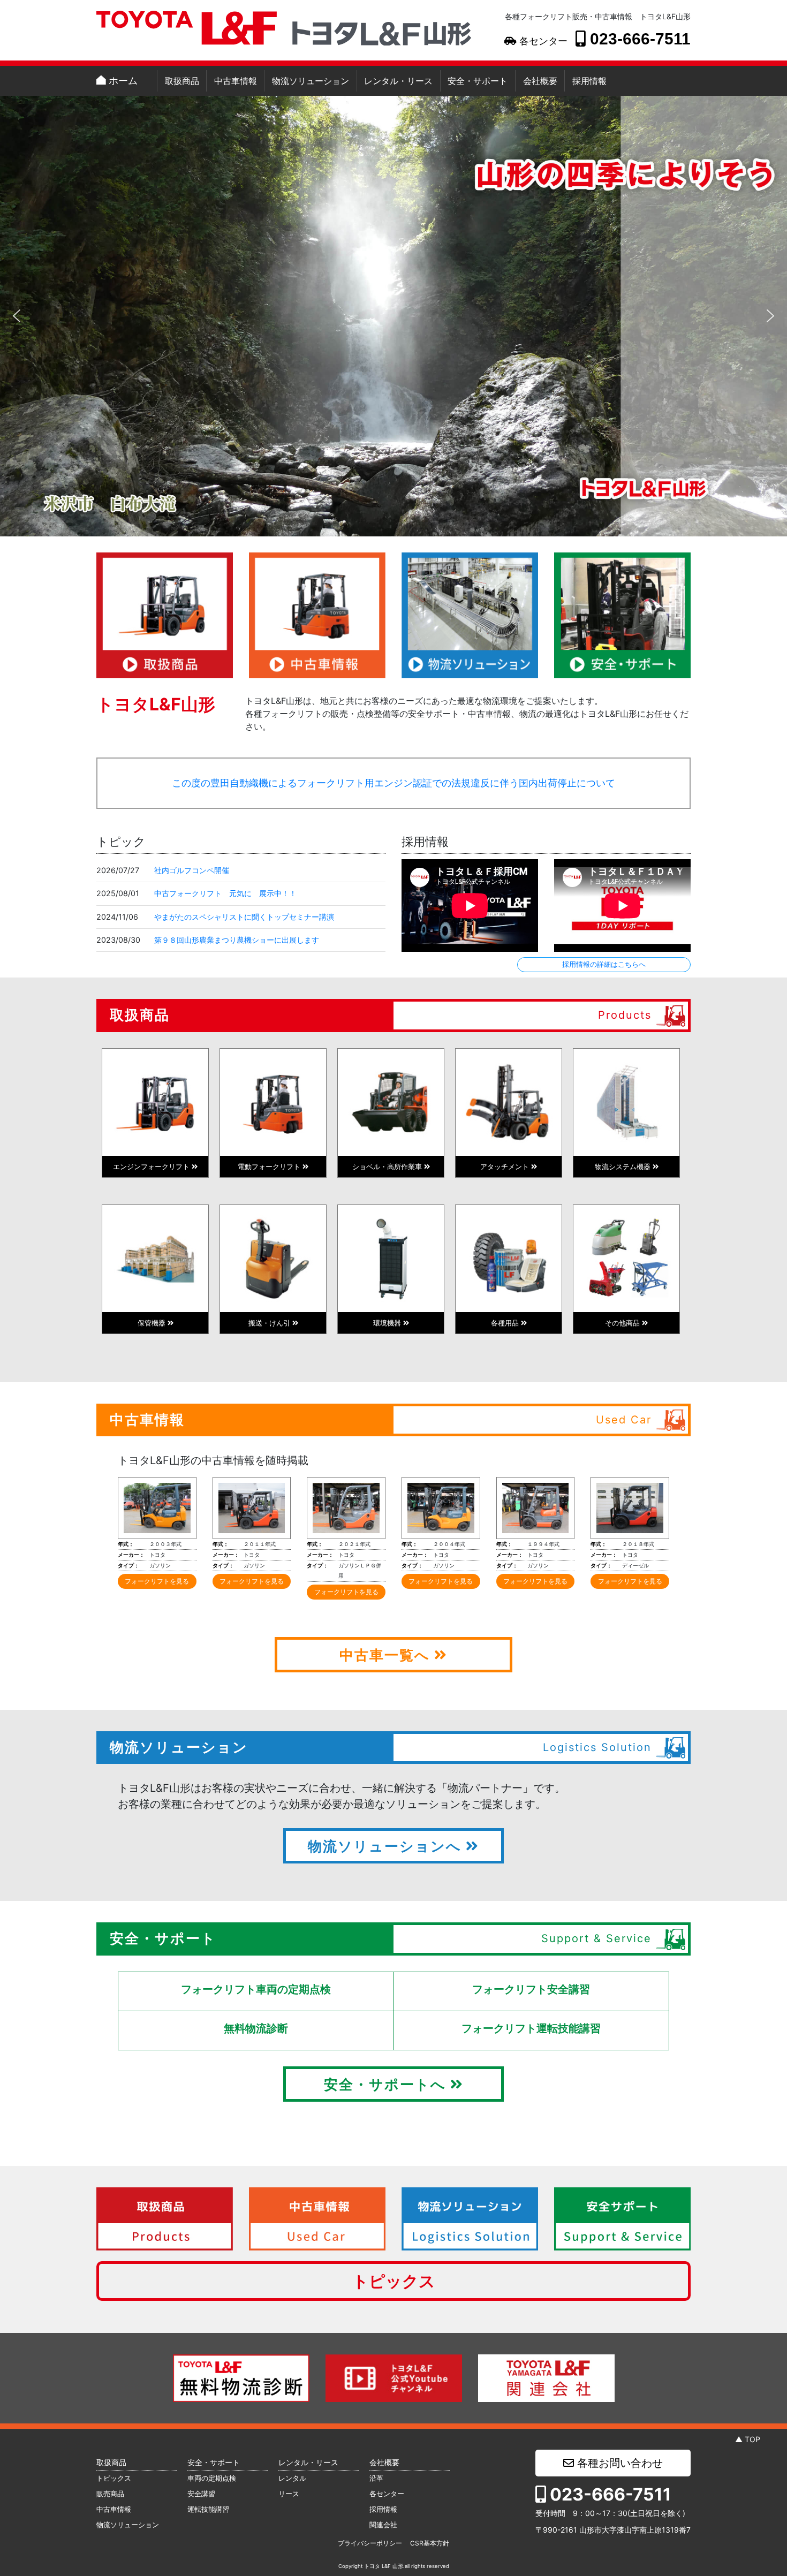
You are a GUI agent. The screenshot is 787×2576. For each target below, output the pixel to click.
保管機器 (153, 1323)
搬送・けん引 (270, 1323)
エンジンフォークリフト (152, 1166)
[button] (17, 316)
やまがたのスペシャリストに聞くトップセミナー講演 (244, 917)
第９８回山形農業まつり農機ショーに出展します (237, 940)
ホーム (122, 81)
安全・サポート (478, 81)
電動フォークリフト (270, 1166)
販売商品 (110, 2494)
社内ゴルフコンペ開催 (192, 870)
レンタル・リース (398, 81)
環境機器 (388, 1323)
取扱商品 (182, 81)
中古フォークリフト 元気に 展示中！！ (225, 893)
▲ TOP (748, 2439)
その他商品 (623, 1323)
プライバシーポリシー (370, 2543)
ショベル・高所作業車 (388, 1166)
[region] (393, 316)
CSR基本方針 (430, 2543)
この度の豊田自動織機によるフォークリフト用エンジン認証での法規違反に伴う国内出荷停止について (393, 783)
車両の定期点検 (212, 2478)
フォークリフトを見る (157, 1581)
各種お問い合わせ (618, 2463)
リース (289, 2494)
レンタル (292, 2478)
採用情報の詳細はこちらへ (604, 964)
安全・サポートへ (387, 2084)
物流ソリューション (311, 81)
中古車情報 (236, 81)
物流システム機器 (624, 1166)
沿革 (376, 2478)
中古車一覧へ (387, 1655)
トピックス (394, 2281)
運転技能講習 (208, 2509)
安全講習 (201, 2494)
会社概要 (540, 81)
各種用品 (506, 1323)
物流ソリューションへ (387, 1846)
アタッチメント (506, 1166)
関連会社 (383, 2525)
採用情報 (589, 81)
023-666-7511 (638, 39)
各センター (542, 41)
